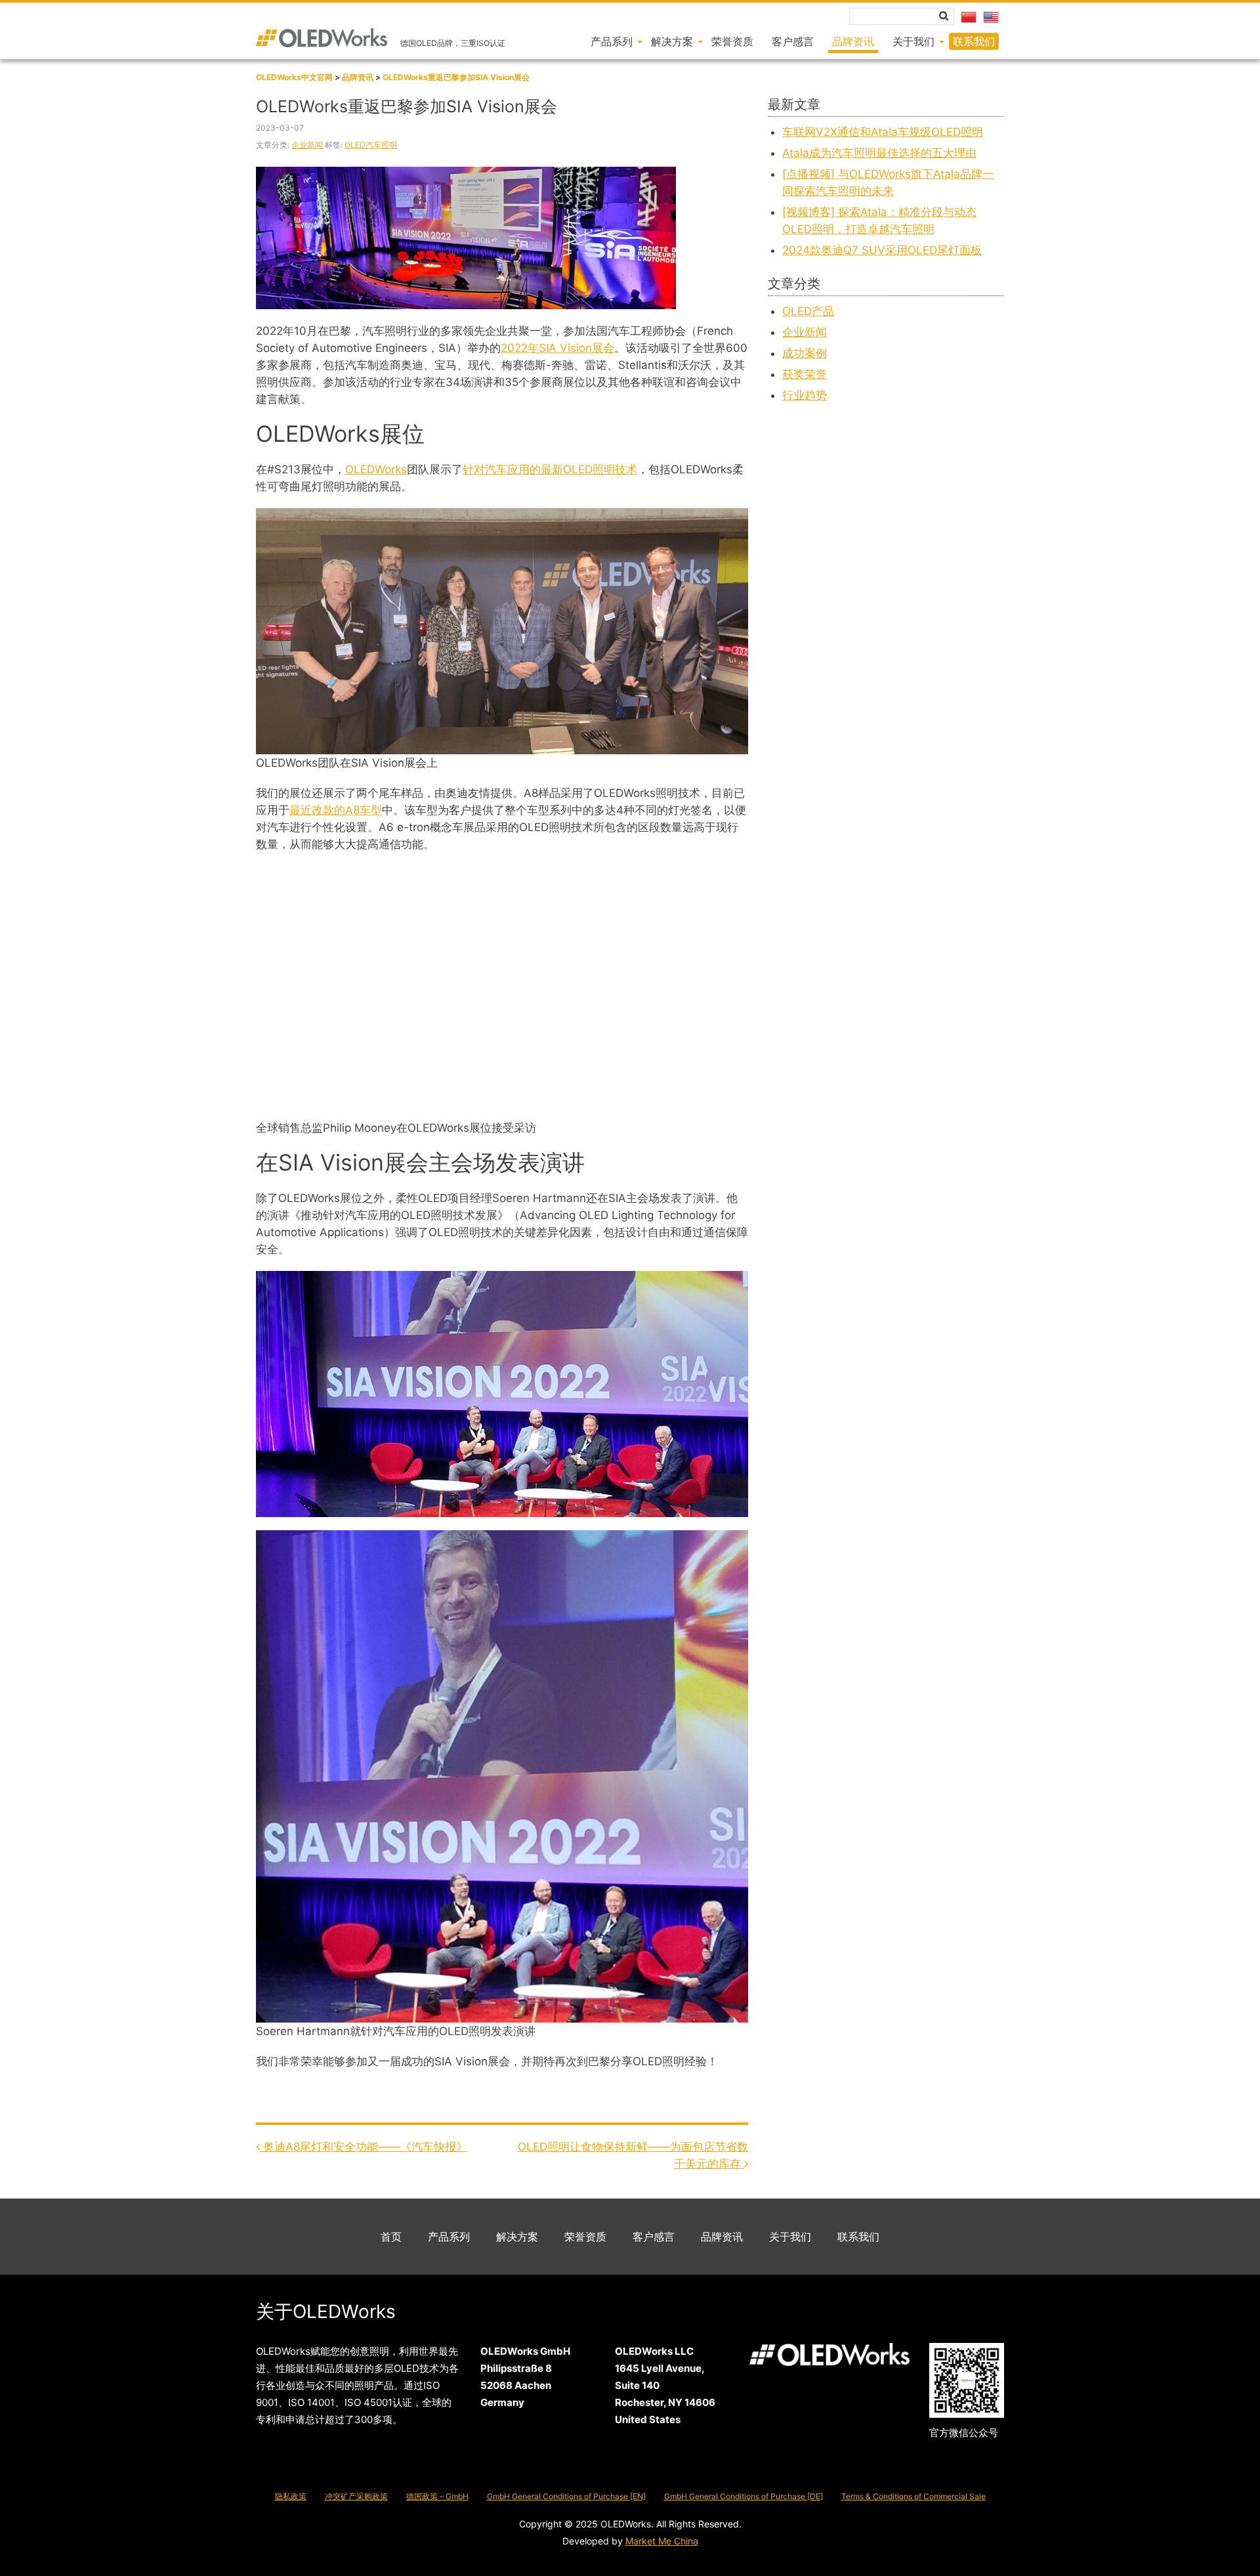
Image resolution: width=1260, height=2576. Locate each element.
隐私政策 (291, 2496)
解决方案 (517, 2237)
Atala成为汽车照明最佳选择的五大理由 (879, 153)
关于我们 (790, 2237)
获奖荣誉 (805, 374)
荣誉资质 (585, 2237)
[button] (944, 16)
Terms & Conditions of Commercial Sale (913, 2496)
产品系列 (449, 2237)
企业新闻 (307, 145)
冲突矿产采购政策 (356, 2496)
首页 (391, 2237)
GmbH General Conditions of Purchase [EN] (566, 2496)
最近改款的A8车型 (336, 810)
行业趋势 (805, 395)
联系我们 (858, 2237)
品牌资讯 (722, 2237)
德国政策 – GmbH (437, 2496)
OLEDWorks (376, 469)
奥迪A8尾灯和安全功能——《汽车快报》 (364, 2147)
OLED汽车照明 (371, 145)
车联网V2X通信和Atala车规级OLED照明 (883, 132)
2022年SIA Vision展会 (557, 348)
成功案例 (805, 353)
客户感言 (654, 2237)
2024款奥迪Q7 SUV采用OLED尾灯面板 (882, 250)
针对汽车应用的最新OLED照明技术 (550, 469)
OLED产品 (808, 311)
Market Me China (662, 2541)
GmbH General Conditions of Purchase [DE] (744, 2496)
